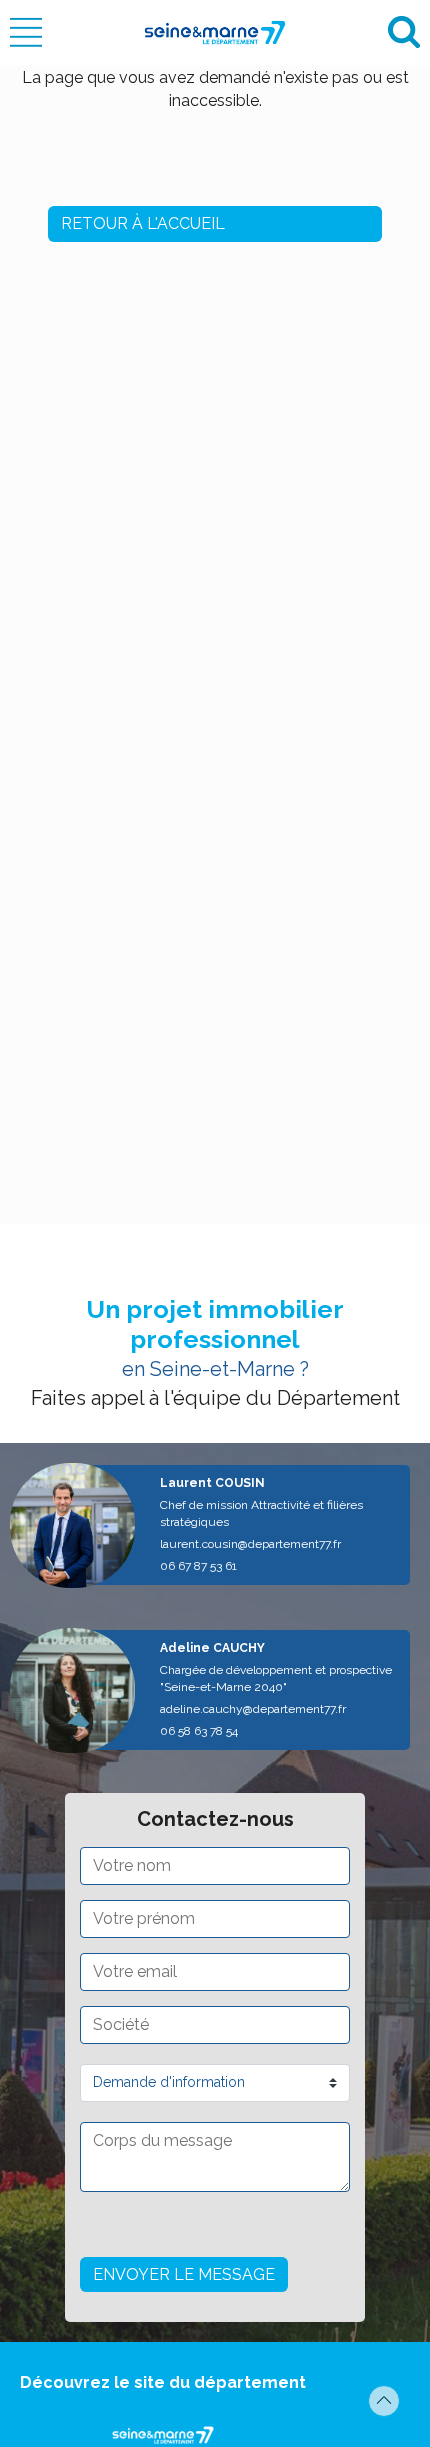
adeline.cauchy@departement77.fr (253, 1709)
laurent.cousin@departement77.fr (250, 1544)
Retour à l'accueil (143, 223)
